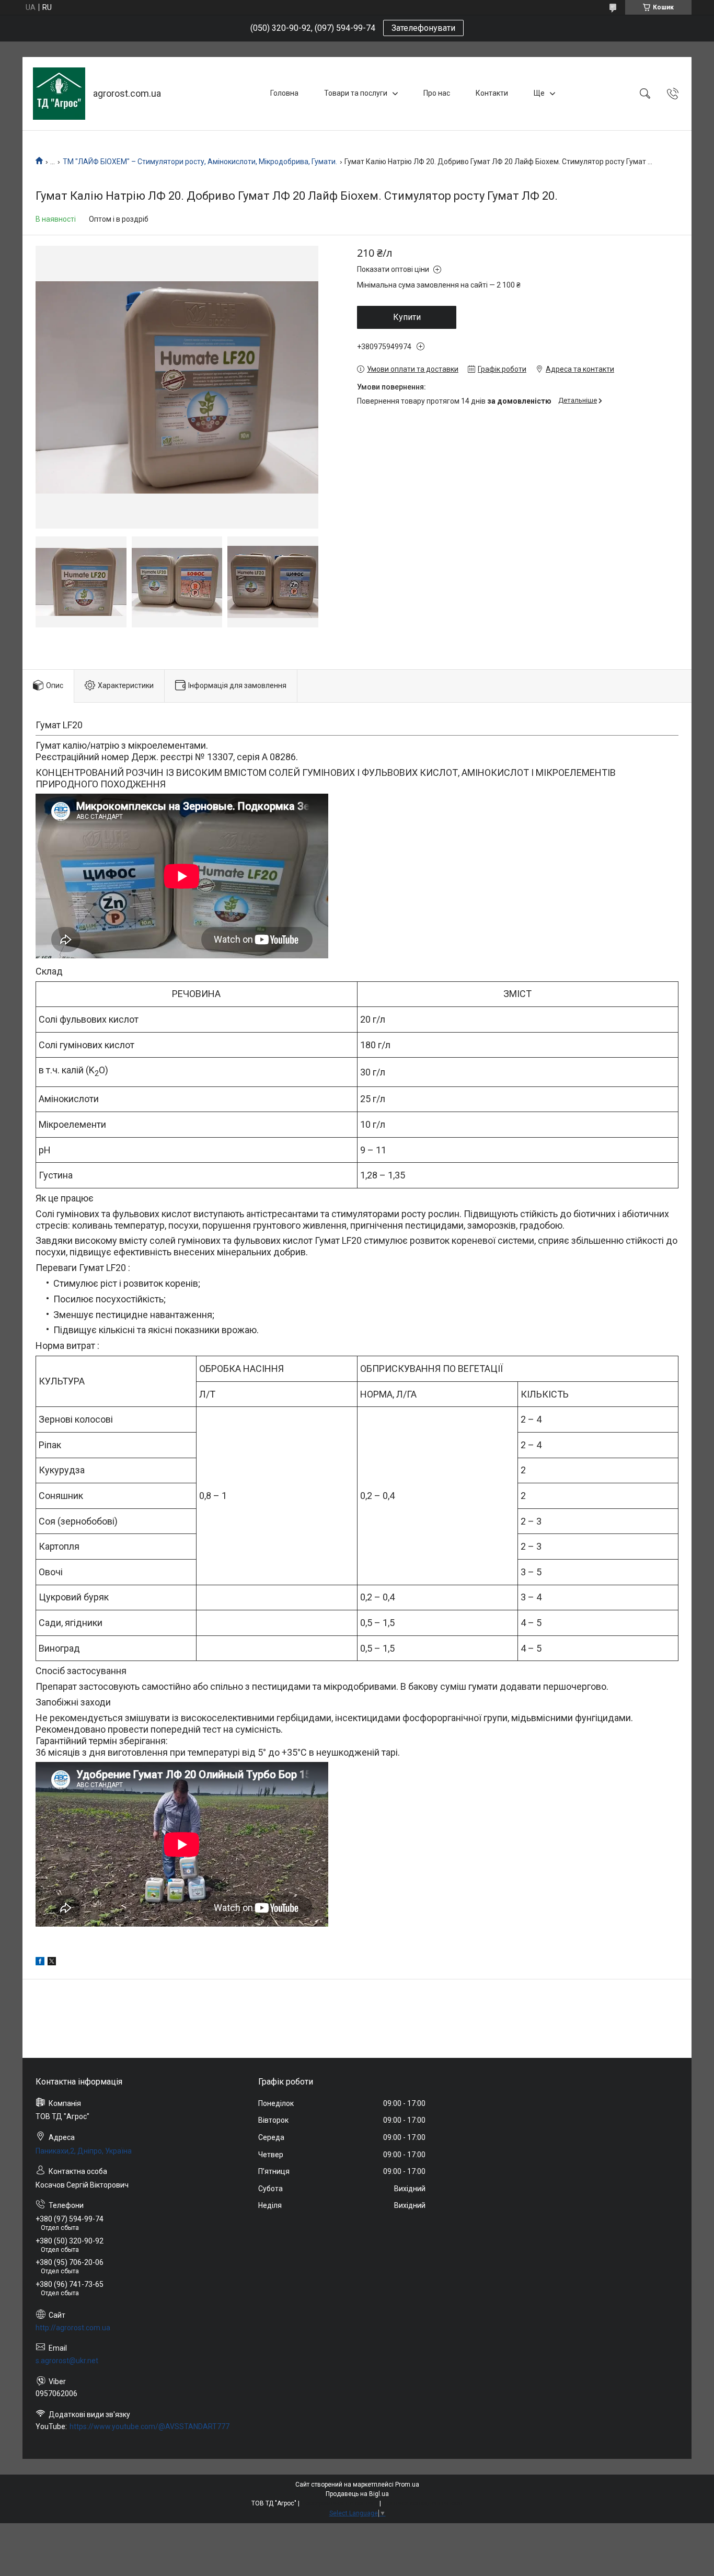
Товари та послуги (356, 93)
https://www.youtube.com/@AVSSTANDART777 (149, 2426)
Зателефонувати (423, 28)
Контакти (492, 93)
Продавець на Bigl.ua (357, 2494)
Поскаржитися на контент (339, 2503)
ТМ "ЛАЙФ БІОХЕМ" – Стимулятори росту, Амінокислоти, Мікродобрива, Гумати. (200, 162)
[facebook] (40, 1963)
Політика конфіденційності (423, 2503)
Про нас (437, 93)
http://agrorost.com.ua (73, 2328)
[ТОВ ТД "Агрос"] (59, 94)
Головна (284, 93)
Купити (407, 317)
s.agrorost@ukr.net (67, 2361)
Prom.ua (407, 2485)
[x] (52, 1963)
